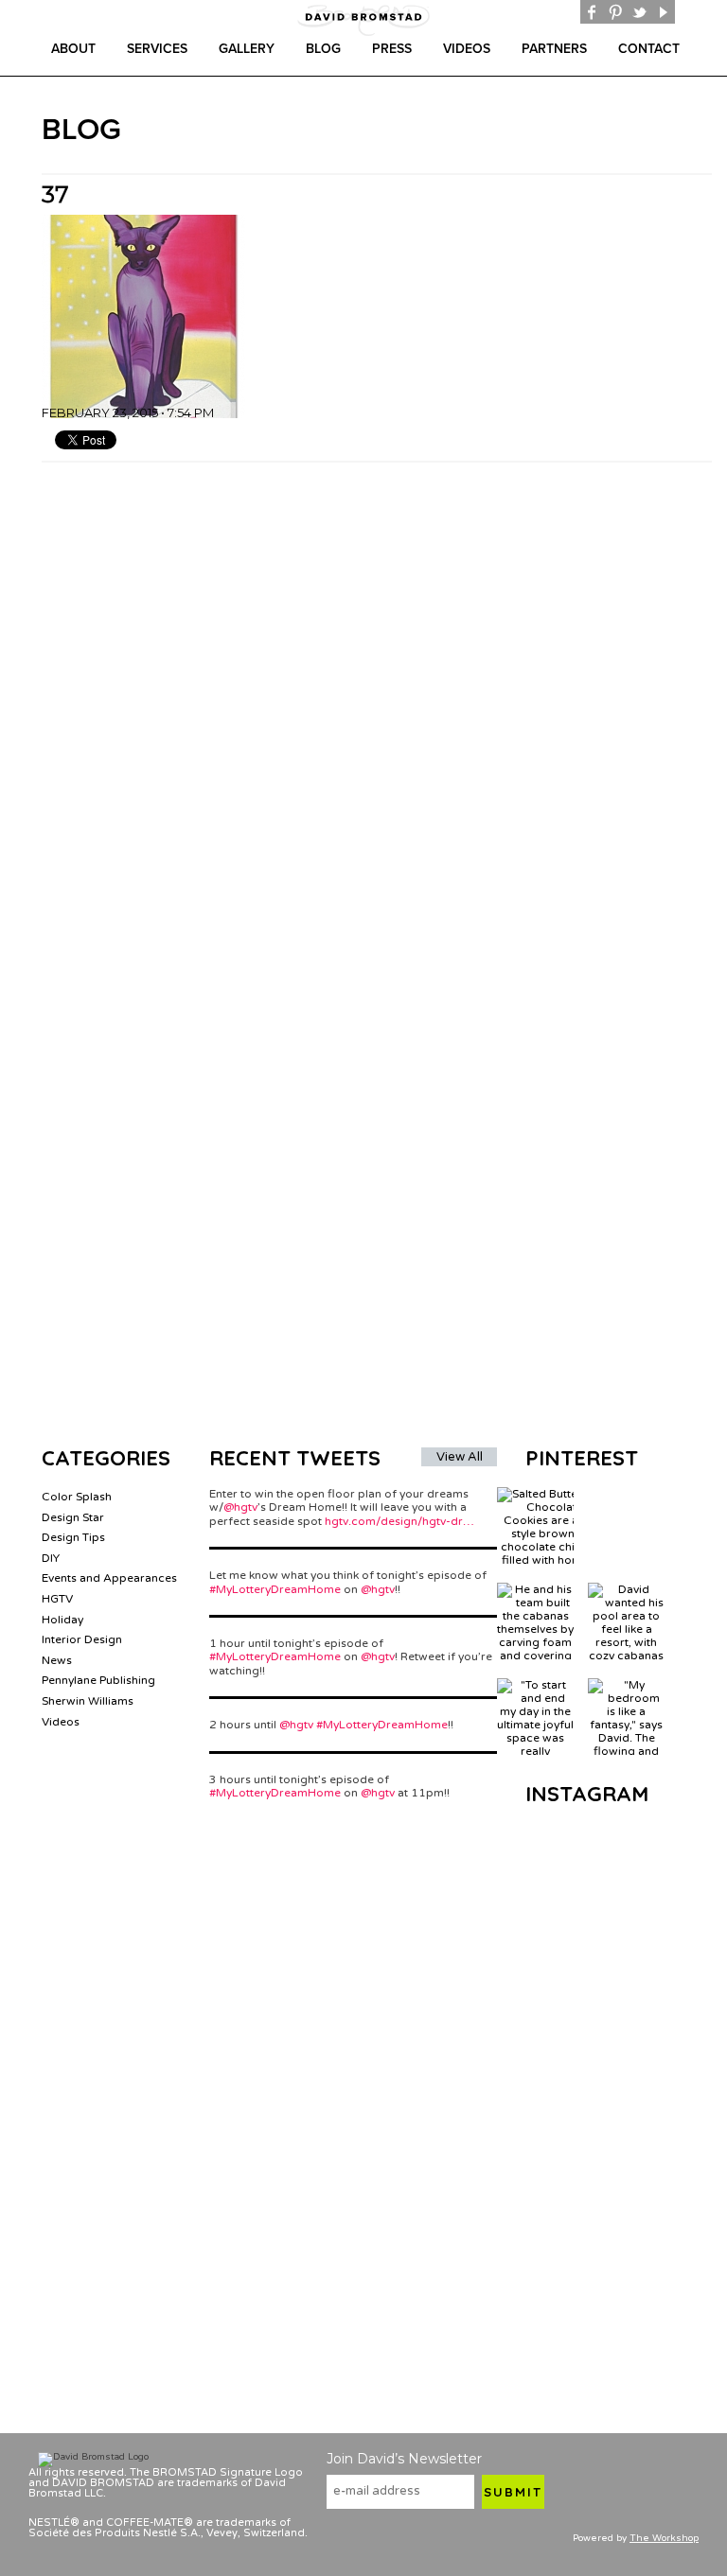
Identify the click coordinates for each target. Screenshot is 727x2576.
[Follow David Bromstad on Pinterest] (616, 12)
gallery (247, 49)
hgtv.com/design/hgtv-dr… (399, 1521)
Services (157, 49)
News (57, 1660)
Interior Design (82, 1639)
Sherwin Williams (88, 1701)
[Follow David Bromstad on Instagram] (687, 12)
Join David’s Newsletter (404, 2459)
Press (392, 49)
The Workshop (664, 2538)
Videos (467, 49)
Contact (649, 49)
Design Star (73, 1517)
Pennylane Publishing (98, 1680)
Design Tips (73, 1537)
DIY (51, 1558)
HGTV (57, 1599)
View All (460, 1457)
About (73, 49)
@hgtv (240, 1507)
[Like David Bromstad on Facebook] (592, 12)
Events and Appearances (109, 1578)
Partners (554, 49)
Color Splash (77, 1497)
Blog (323, 49)
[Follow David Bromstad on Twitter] (639, 12)
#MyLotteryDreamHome (275, 1589)
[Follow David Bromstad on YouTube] (663, 12)
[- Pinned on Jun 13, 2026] (626, 1494)
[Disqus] (377, 699)
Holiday (62, 1620)
